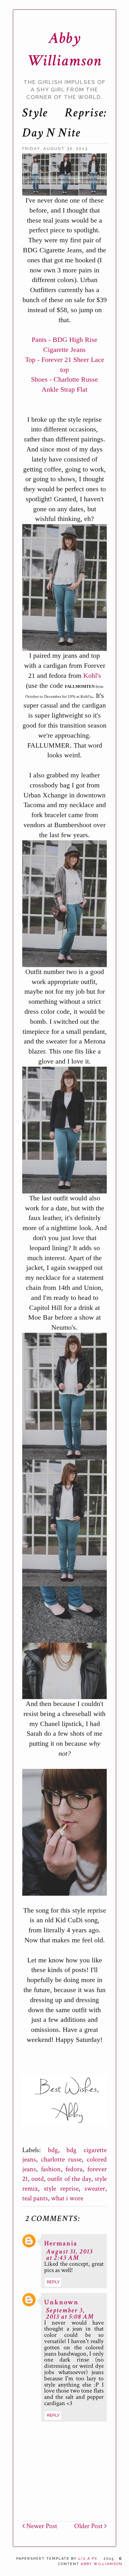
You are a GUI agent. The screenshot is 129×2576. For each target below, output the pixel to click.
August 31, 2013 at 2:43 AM (70, 2255)
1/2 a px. (89, 2559)
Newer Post (41, 2526)
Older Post (89, 2526)
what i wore (67, 2198)
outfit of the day (69, 2179)
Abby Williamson (102, 2564)
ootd (38, 2179)
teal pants (35, 2198)
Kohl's (92, 675)
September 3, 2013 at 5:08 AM (70, 2313)
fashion (51, 2169)
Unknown (61, 2302)
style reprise (61, 2189)
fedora (74, 2169)
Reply (53, 2282)
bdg (53, 2150)
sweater (95, 2189)
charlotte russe (62, 2159)
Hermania (61, 2243)
